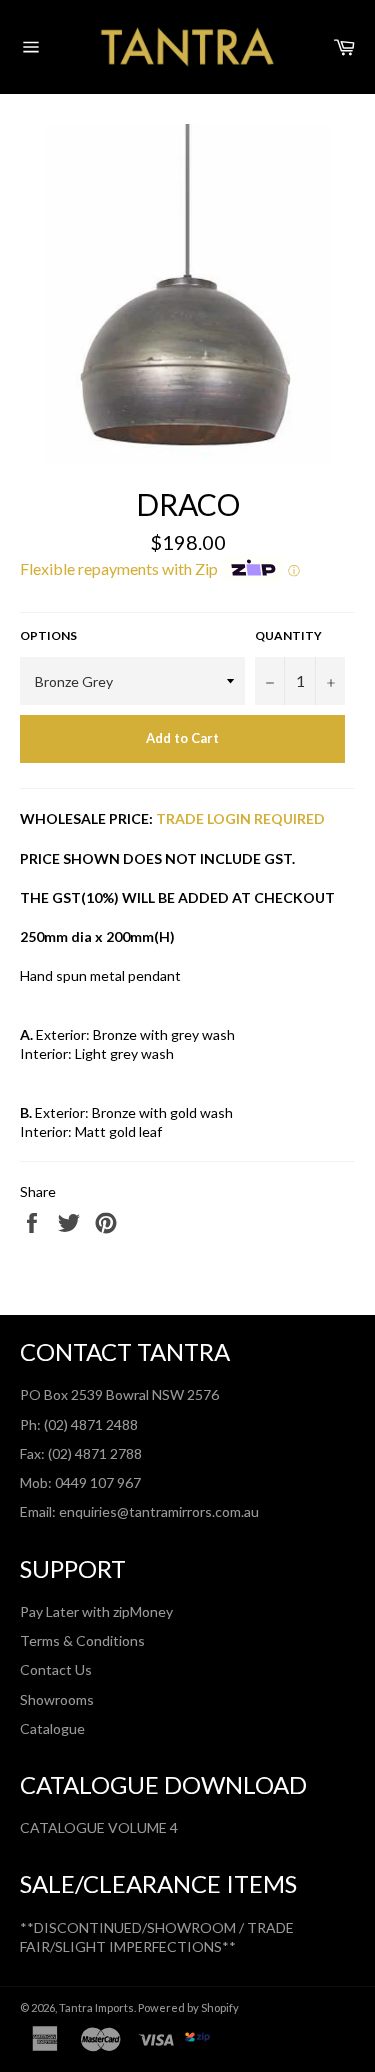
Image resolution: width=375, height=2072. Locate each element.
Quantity (288, 635)
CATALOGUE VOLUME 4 (99, 1827)
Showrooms (57, 1699)
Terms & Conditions (82, 1640)
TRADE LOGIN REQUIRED (240, 818)
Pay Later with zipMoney (96, 1611)
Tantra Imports (96, 2007)
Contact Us (56, 1669)
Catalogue (52, 1728)
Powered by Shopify (188, 2007)
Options (48, 635)
